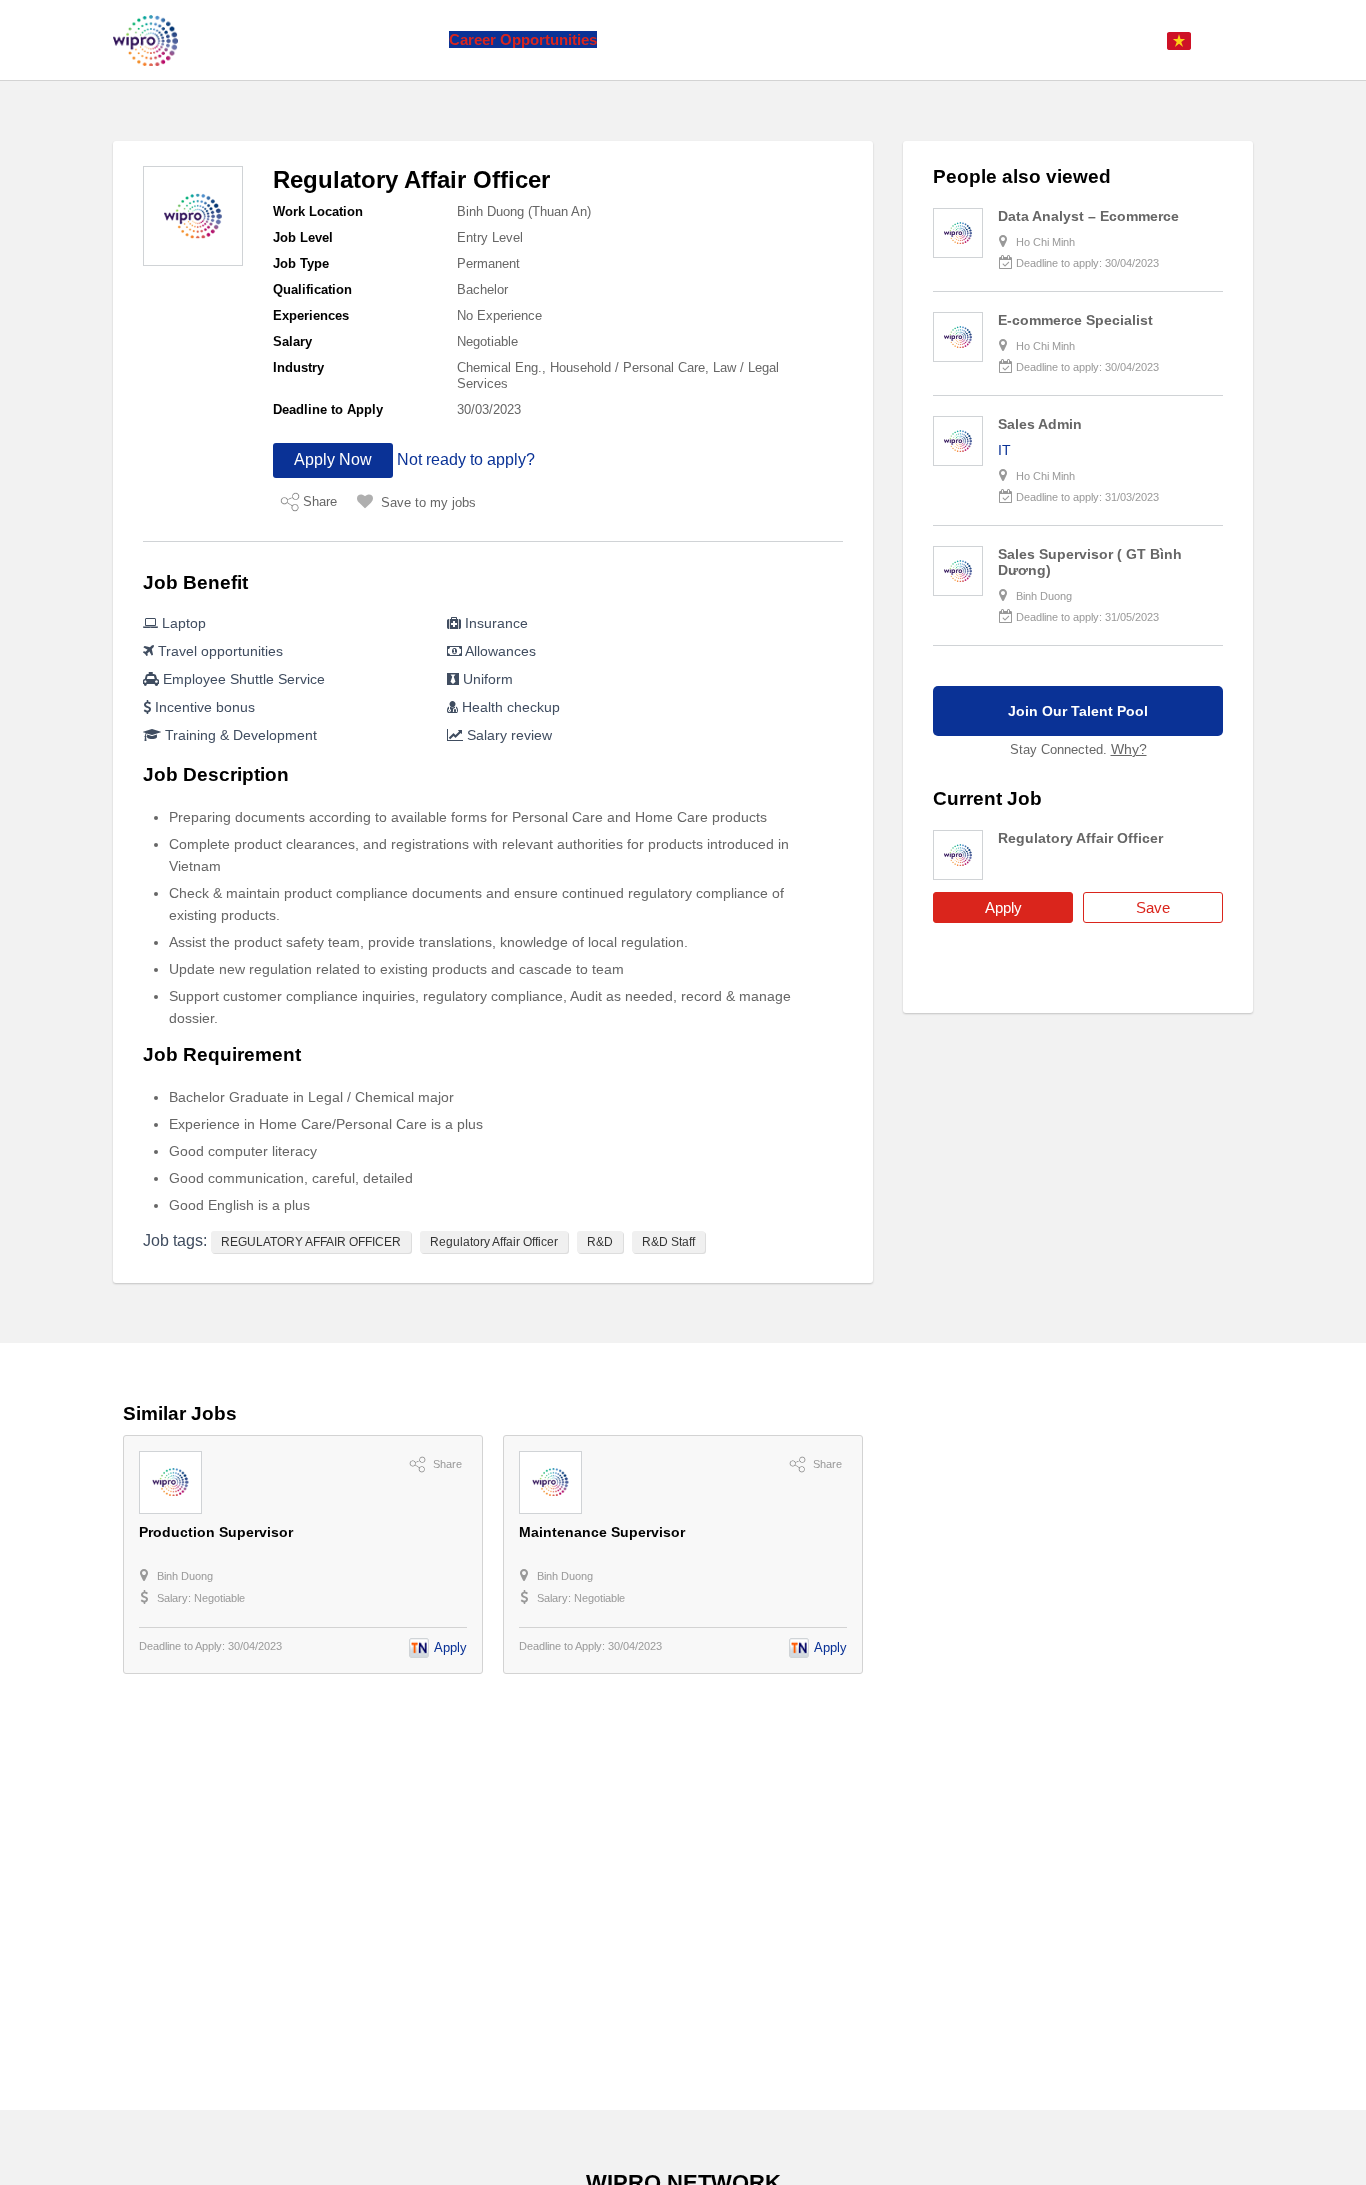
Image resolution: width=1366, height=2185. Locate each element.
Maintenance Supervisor (602, 1532)
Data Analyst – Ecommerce (1088, 216)
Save (1153, 907)
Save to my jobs (428, 502)
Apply (1003, 907)
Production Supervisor (216, 1532)
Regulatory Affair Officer (494, 1242)
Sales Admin (1040, 424)
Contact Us (847, 39)
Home (256, 39)
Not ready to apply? (466, 459)
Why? (1129, 749)
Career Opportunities (523, 39)
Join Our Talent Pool (1078, 711)
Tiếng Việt (1227, 39)
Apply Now (333, 459)
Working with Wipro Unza (702, 39)
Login (1131, 39)
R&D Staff (668, 1242)
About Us (328, 39)
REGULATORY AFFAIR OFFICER (311, 1242)
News (413, 39)
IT (1004, 450)
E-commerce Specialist (1075, 320)
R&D (600, 1242)
